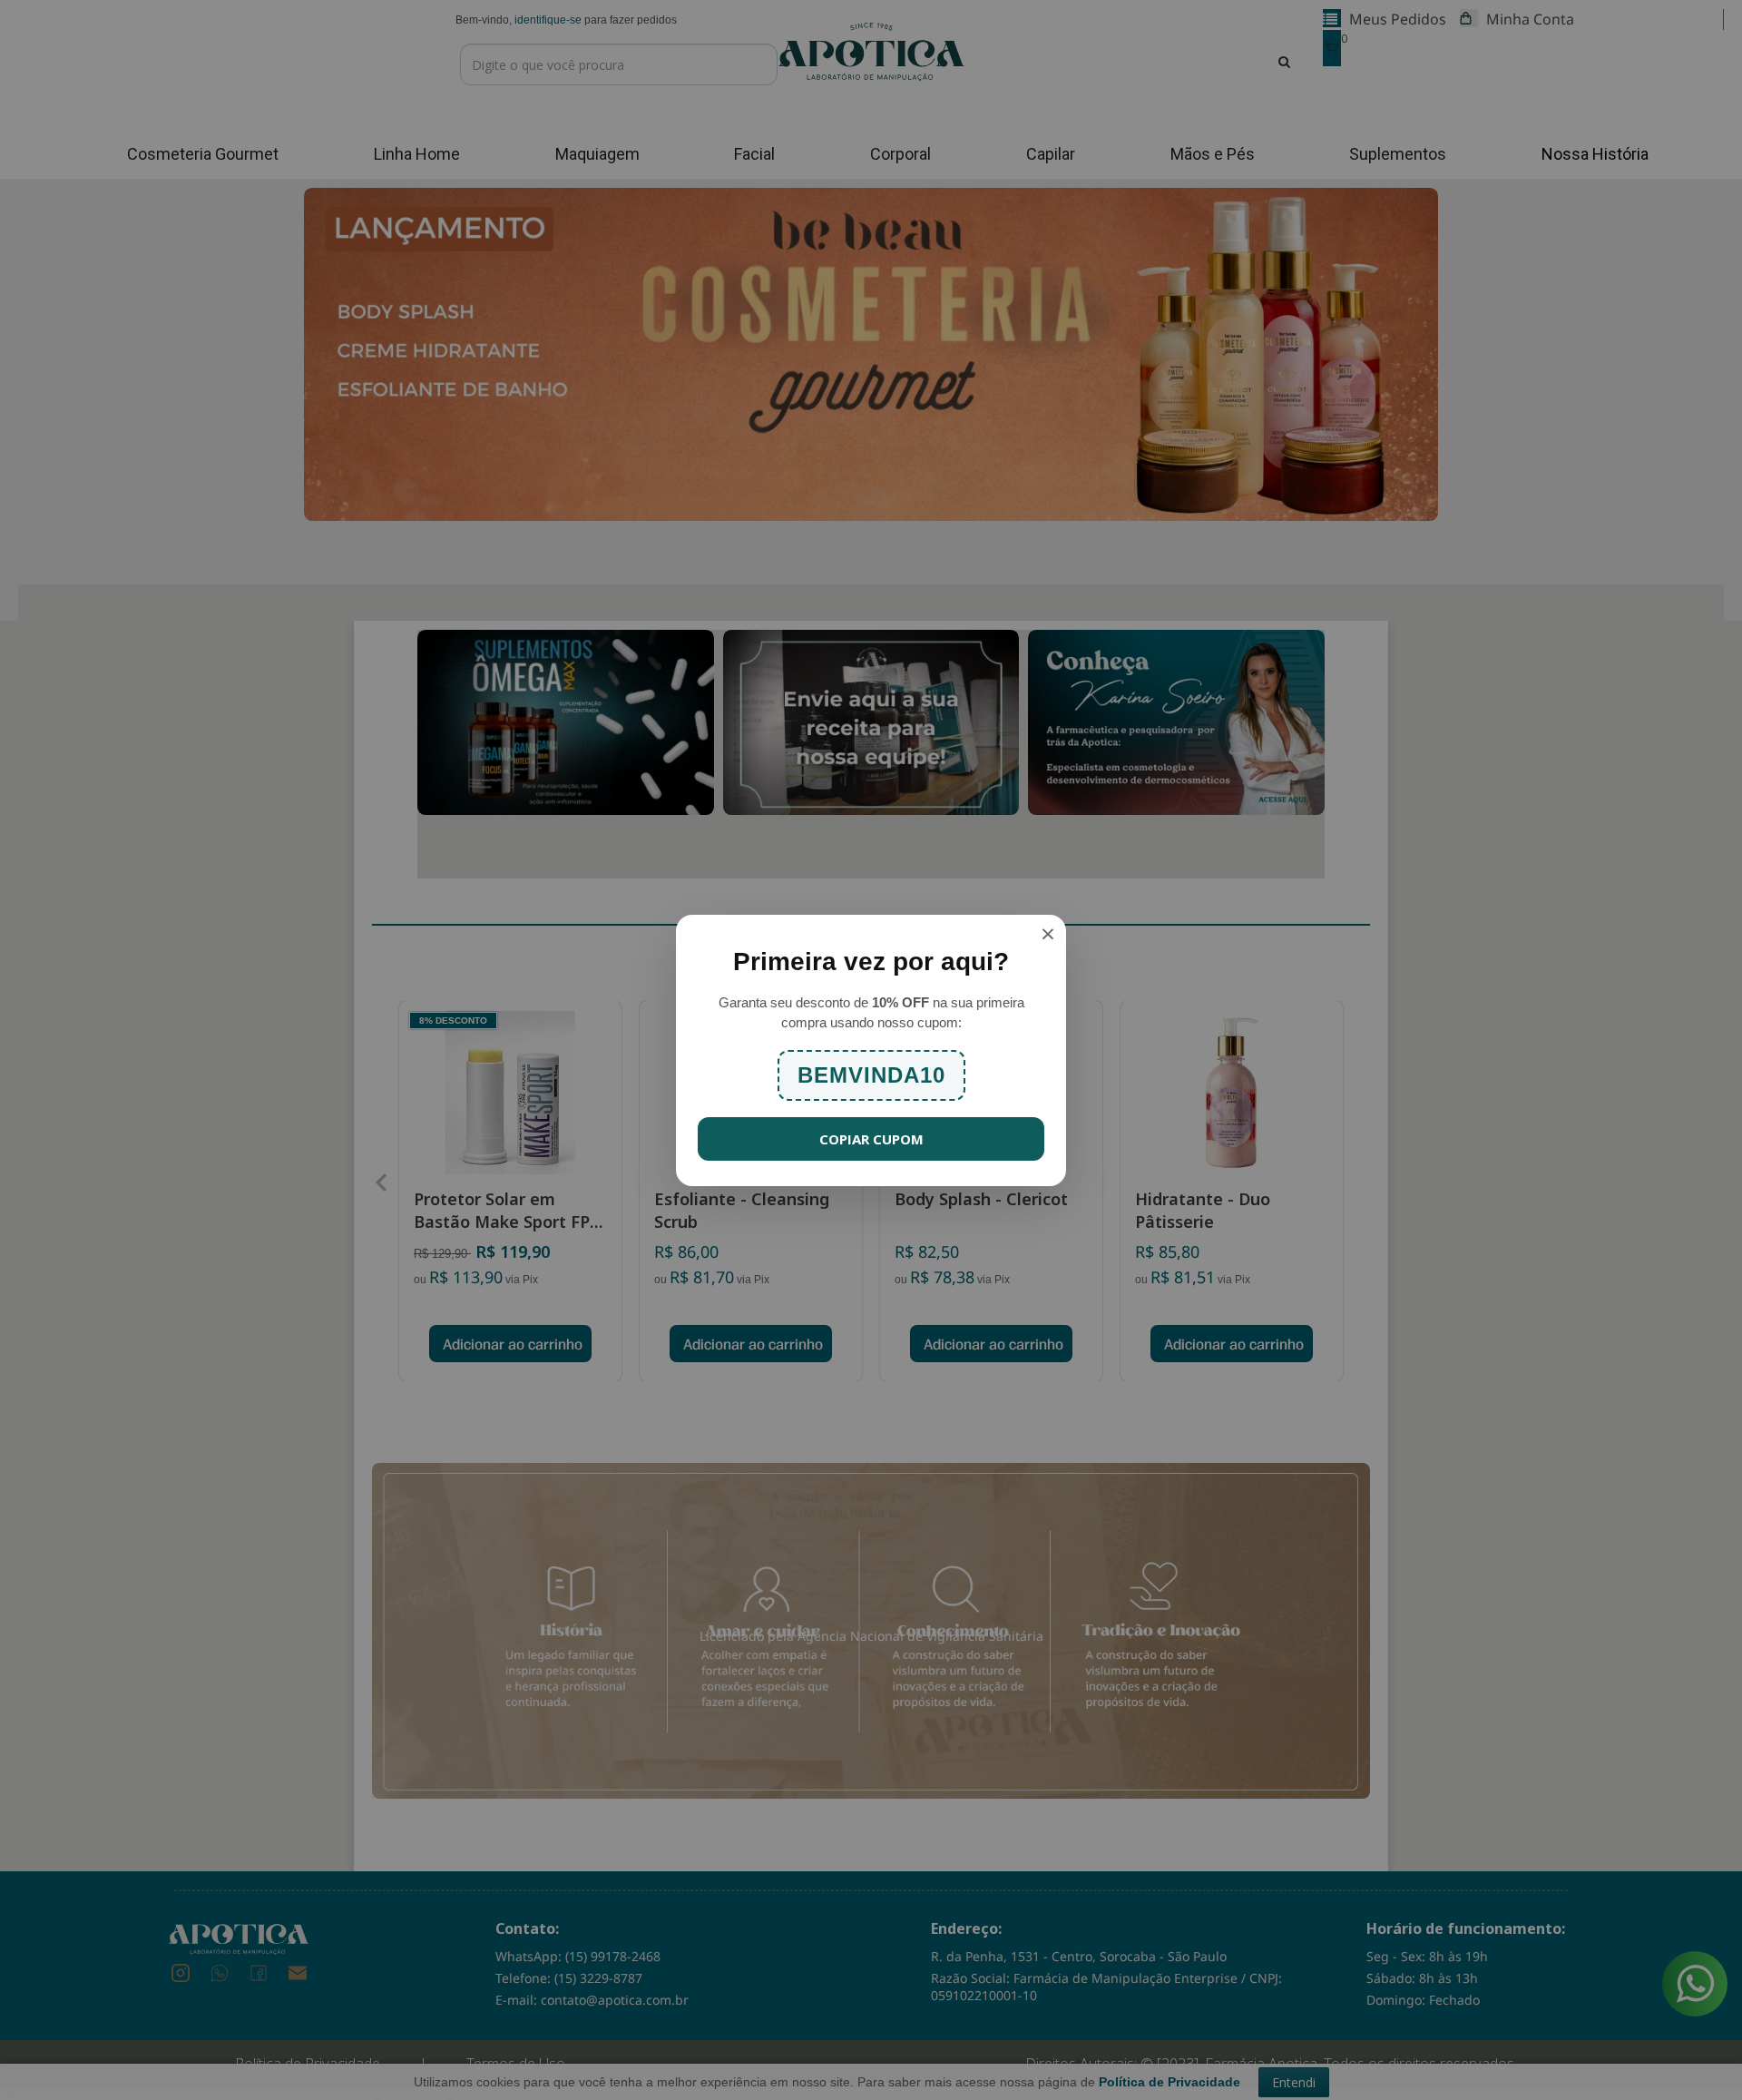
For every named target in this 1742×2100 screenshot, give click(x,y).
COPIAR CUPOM (871, 1139)
